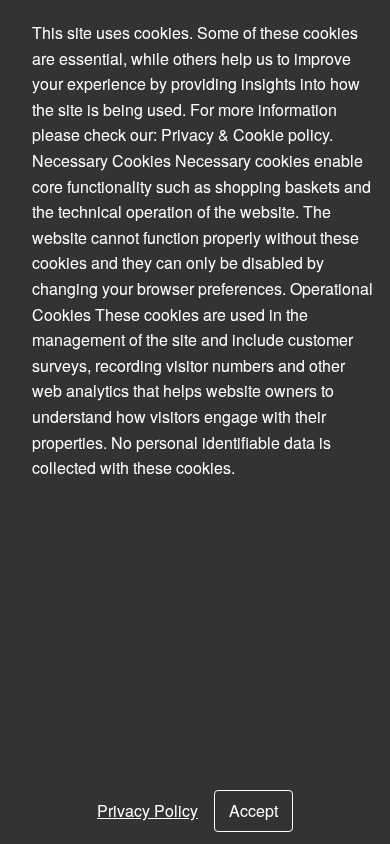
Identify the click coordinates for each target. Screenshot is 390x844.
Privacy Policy (147, 810)
